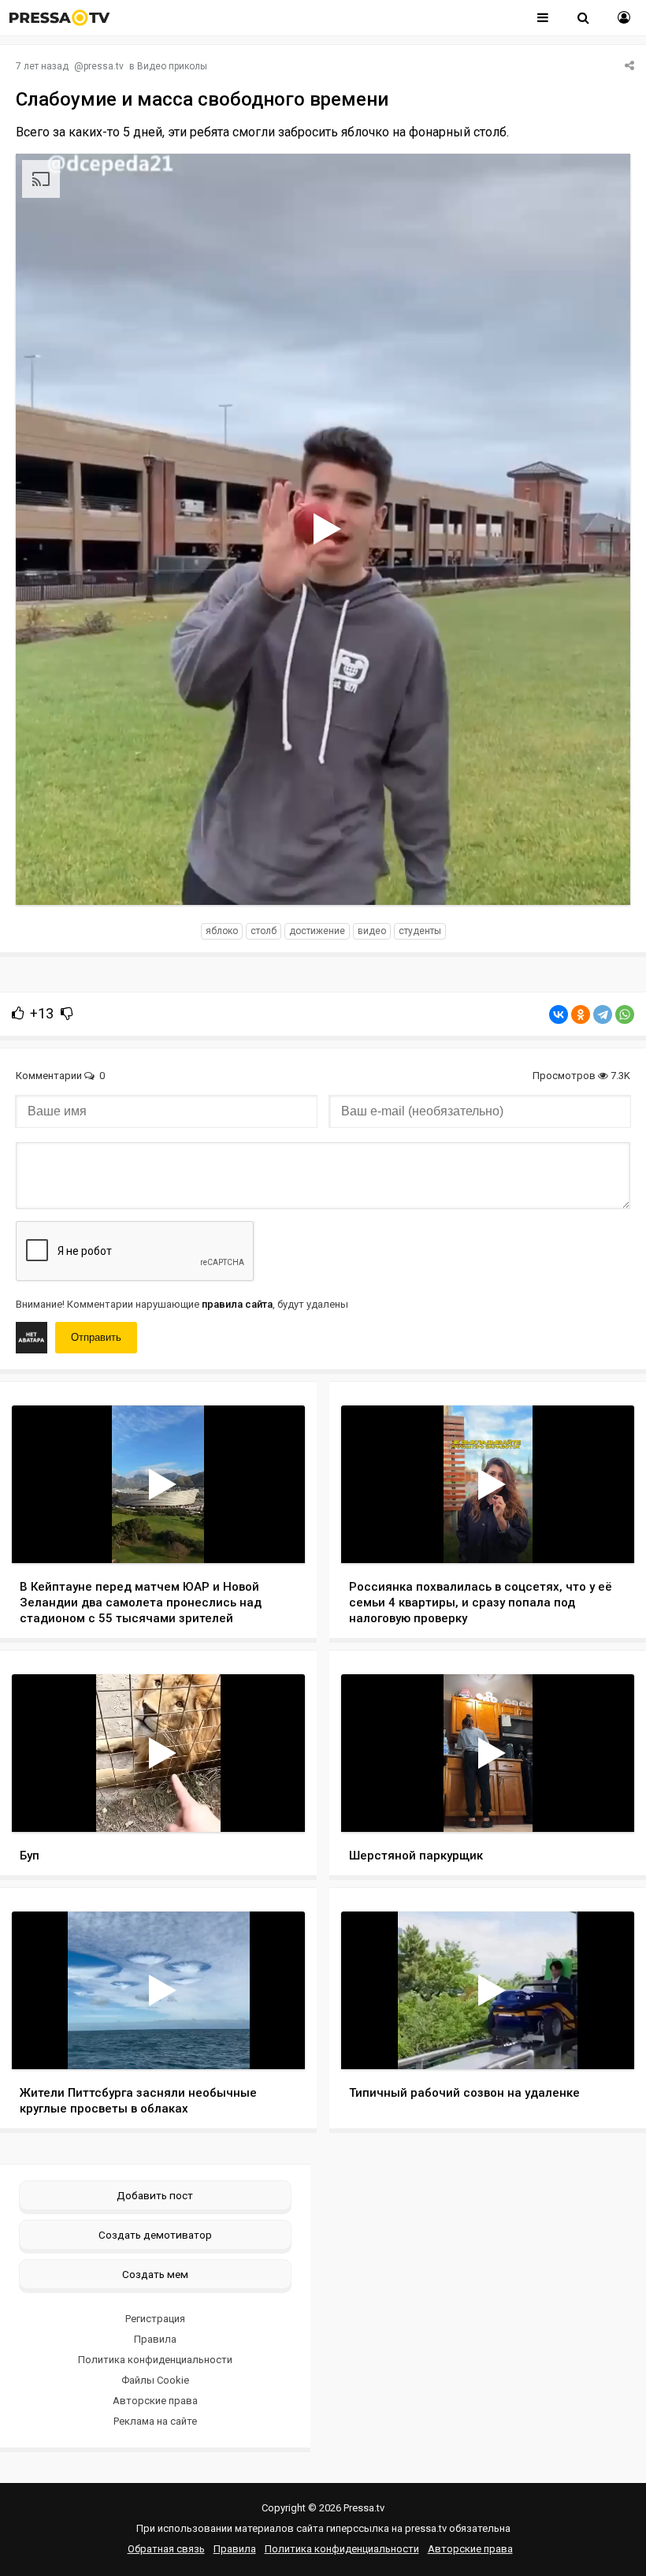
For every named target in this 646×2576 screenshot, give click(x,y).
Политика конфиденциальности (155, 2360)
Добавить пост (155, 2195)
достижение (317, 931)
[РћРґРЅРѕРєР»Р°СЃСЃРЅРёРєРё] (581, 1014)
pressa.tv (104, 66)
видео (372, 931)
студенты (420, 931)
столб (264, 931)
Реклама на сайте (155, 2421)
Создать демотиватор (155, 2235)
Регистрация (155, 2319)
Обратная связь (166, 2549)
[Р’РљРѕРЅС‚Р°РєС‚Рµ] (559, 1014)
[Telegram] (603, 1014)
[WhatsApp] (625, 1014)
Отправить (96, 1337)
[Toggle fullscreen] (599, 878)
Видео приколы (172, 66)
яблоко (222, 931)
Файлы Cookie (155, 2380)
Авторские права (155, 2401)
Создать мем (155, 2274)
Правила (155, 2339)
